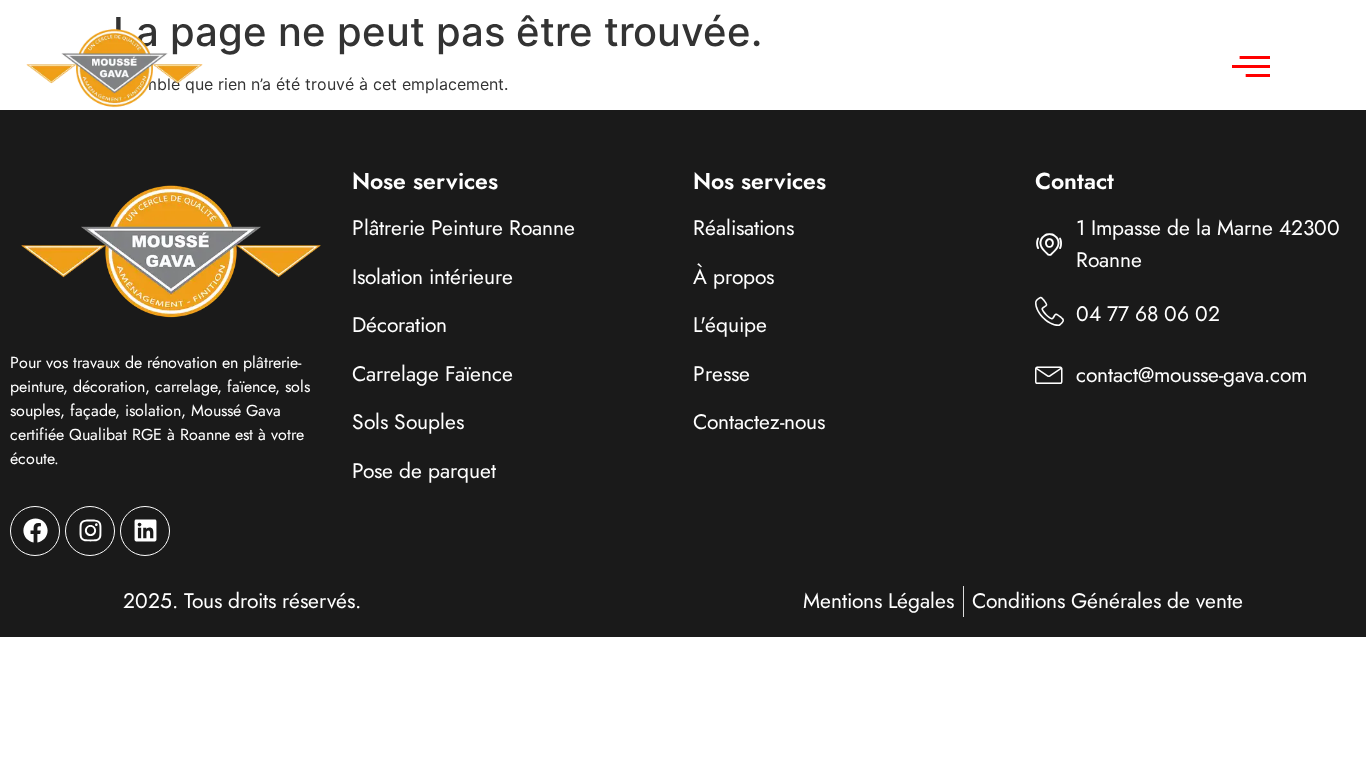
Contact (944, 66)
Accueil (420, 66)
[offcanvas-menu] (1251, 67)
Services (531, 66)
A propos (827, 66)
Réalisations (692, 66)
